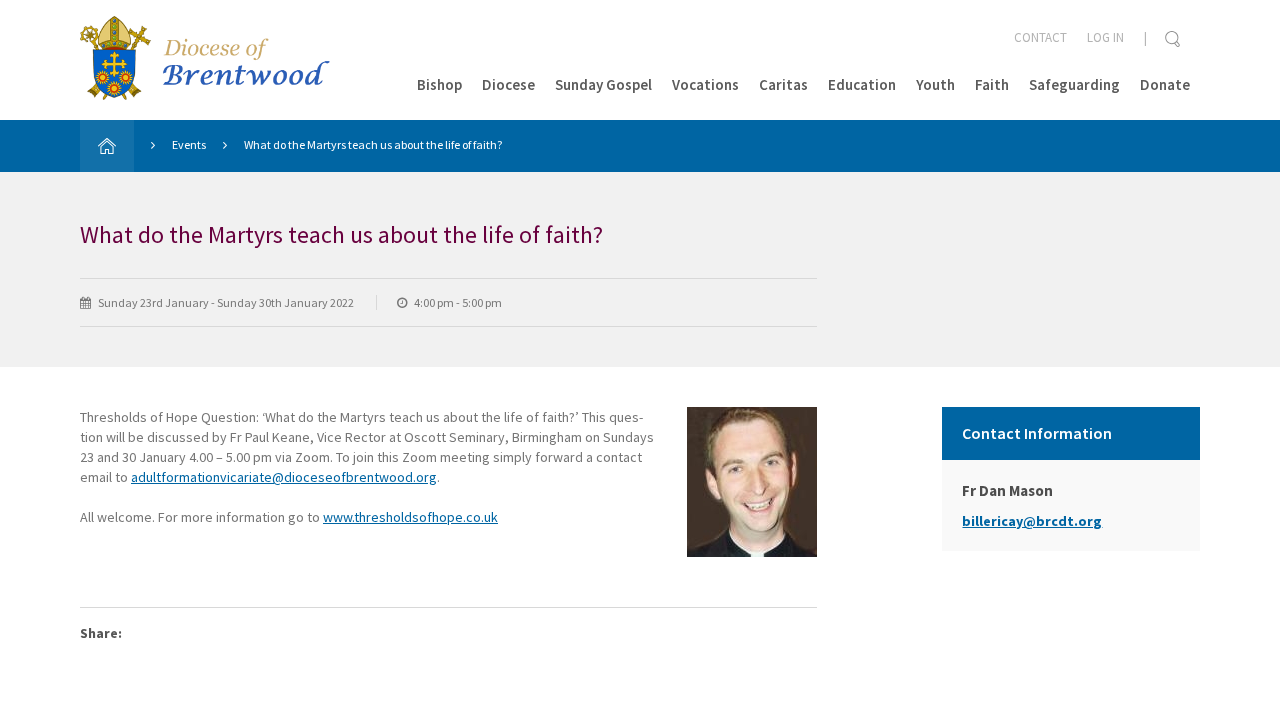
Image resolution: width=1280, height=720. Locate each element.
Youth (935, 84)
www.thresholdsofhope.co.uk (410, 517)
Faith (992, 84)
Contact (1040, 37)
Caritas (783, 84)
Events (189, 144)
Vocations (705, 84)
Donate (1165, 84)
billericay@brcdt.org (1032, 521)
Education (862, 84)
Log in (1105, 37)
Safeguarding (1074, 84)
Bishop (439, 84)
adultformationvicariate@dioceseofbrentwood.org (284, 477)
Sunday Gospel (603, 84)
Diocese (508, 84)
